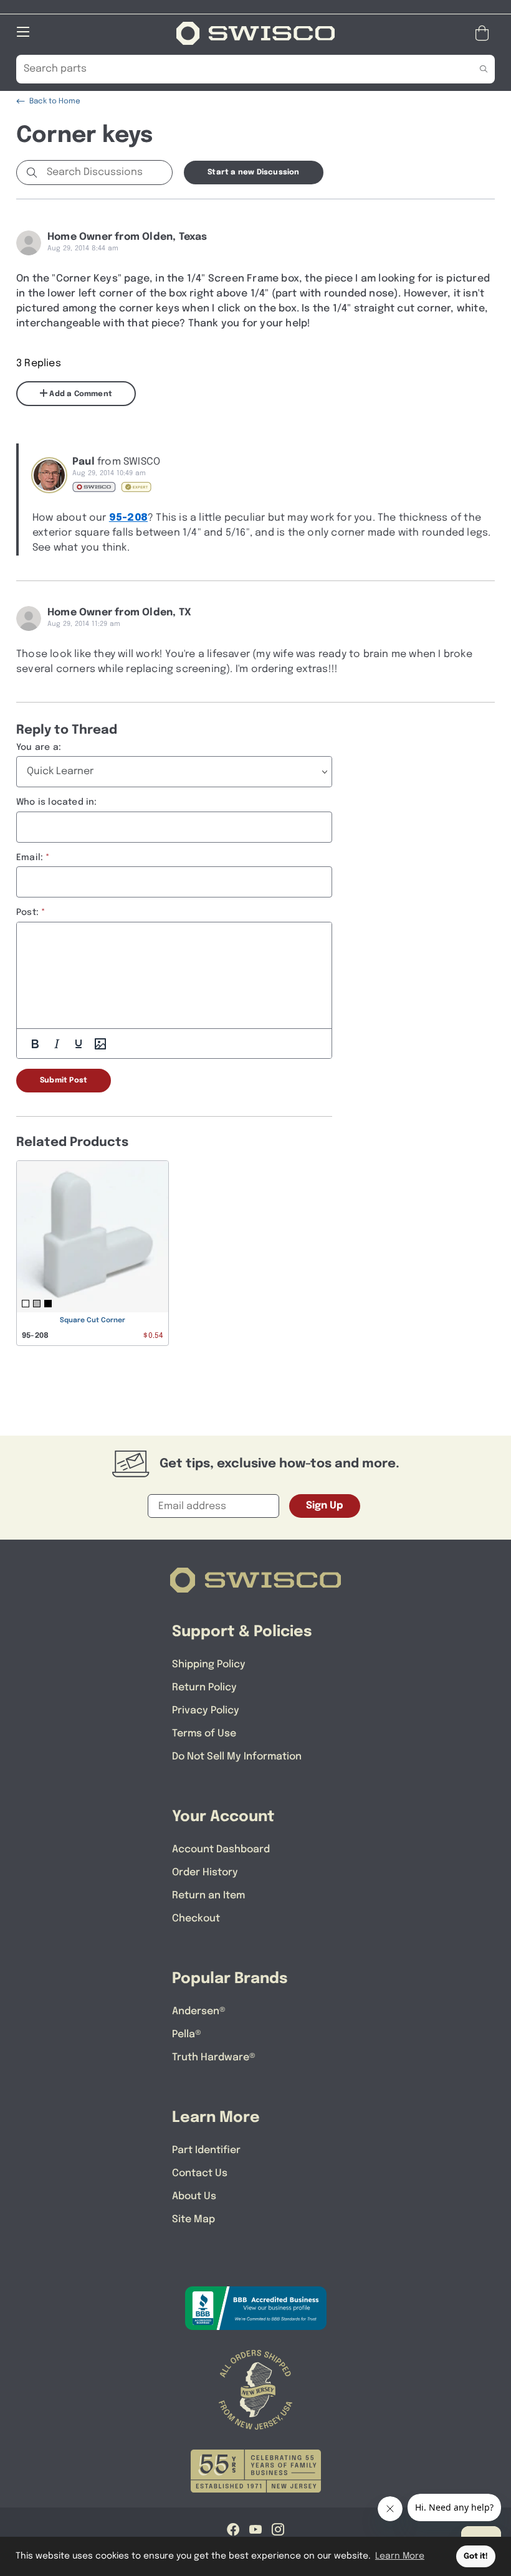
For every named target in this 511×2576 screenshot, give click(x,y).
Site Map (193, 2219)
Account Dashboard (221, 1849)
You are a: (39, 747)
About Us (194, 2196)
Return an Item (208, 1896)
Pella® (187, 2034)
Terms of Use (204, 1734)
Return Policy (204, 1688)
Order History (205, 1873)
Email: (30, 858)
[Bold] (35, 1044)
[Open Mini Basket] (485, 33)
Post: (27, 912)
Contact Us (200, 2173)
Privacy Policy (206, 1711)
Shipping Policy (209, 1664)
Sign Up (325, 1506)
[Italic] (57, 1044)
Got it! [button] (476, 2556)
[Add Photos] (100, 1044)
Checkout (196, 1919)
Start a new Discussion (253, 173)
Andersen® (199, 2011)
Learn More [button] (400, 2556)
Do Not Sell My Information (237, 1757)
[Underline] (79, 1044)
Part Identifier (206, 2150)
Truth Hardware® (214, 2057)
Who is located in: (57, 802)
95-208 (128, 518)
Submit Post (64, 1081)
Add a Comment (80, 394)
